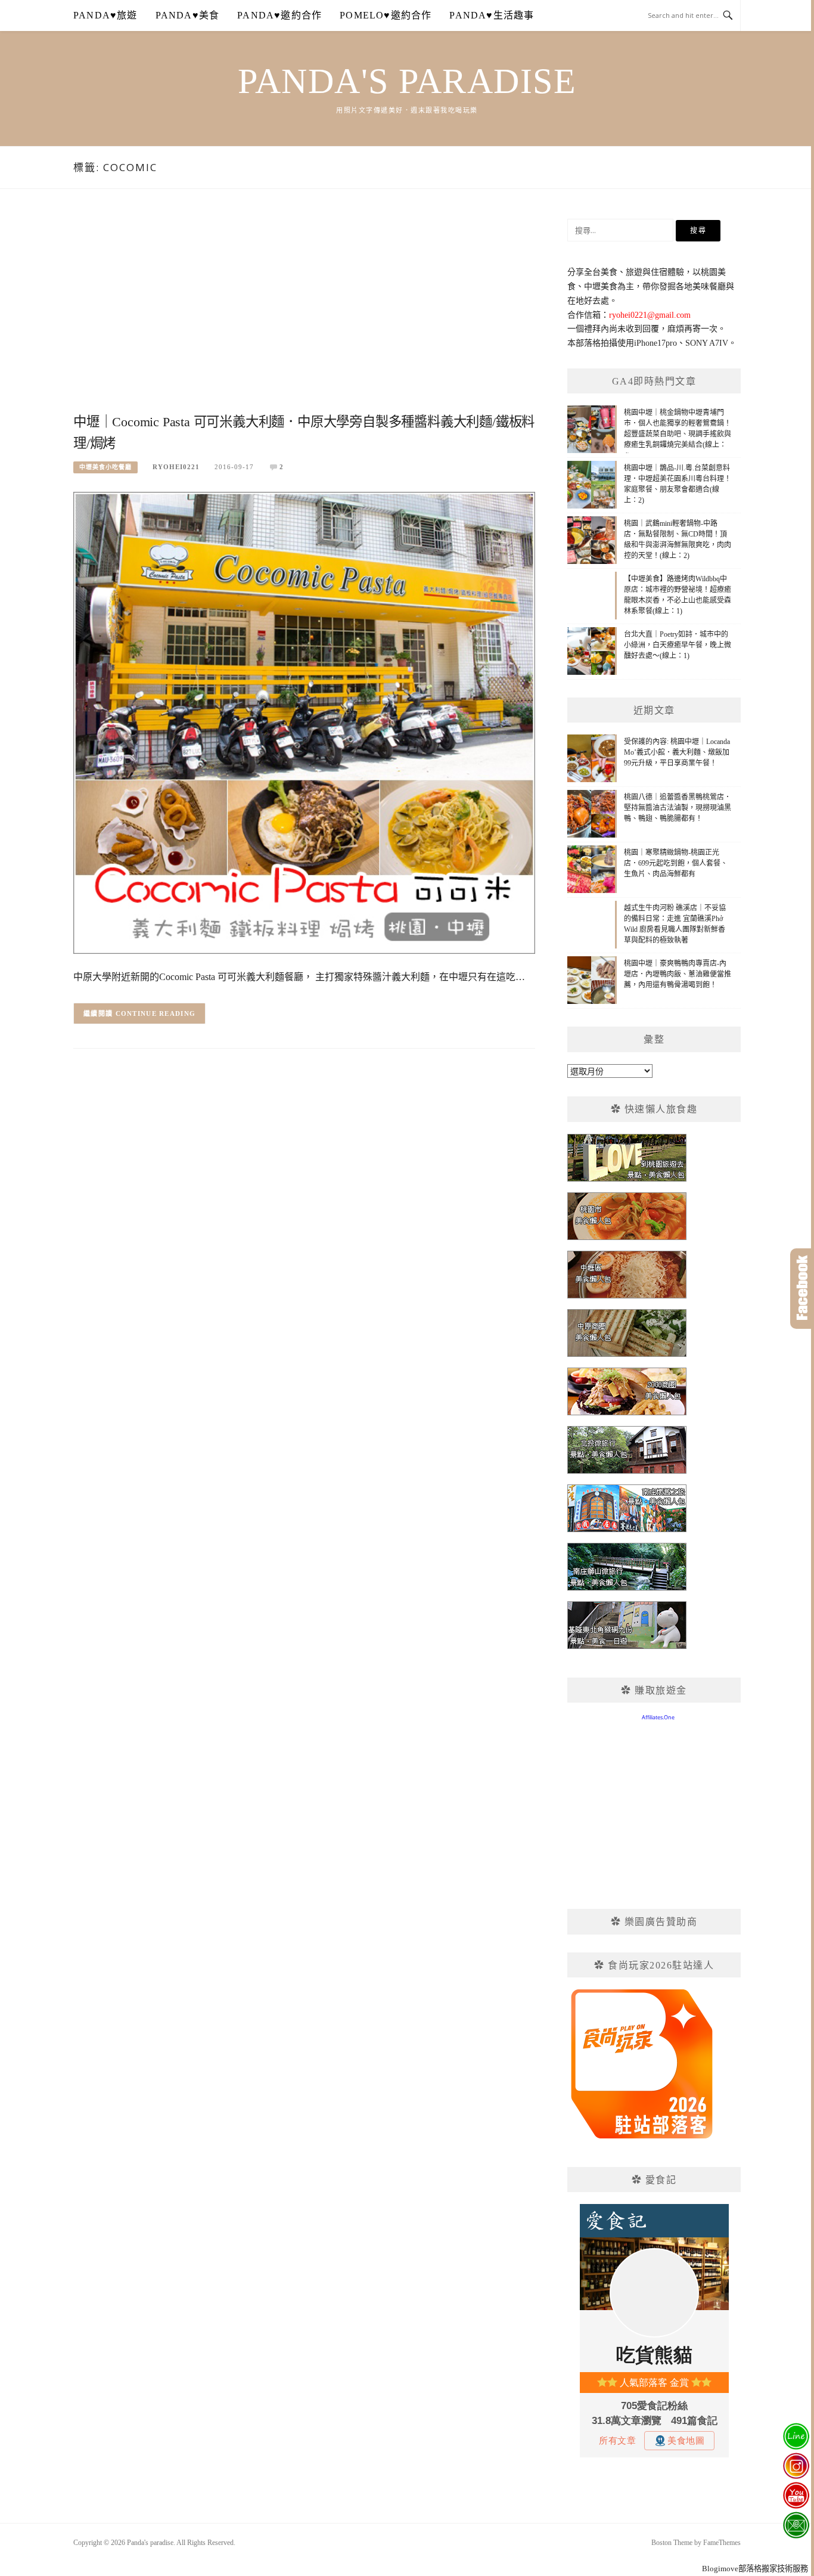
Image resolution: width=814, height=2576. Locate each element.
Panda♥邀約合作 (279, 15)
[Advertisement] (304, 314)
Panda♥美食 (188, 15)
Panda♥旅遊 (105, 15)
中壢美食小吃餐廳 (105, 467)
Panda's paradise (407, 81)
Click (802, 1289)
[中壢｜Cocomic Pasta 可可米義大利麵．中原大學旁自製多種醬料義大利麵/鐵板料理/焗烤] (304, 722)
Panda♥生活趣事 (492, 15)
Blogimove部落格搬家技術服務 (755, 2569)
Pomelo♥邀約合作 (386, 15)
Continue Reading (156, 1013)
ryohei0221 (176, 467)
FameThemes (722, 2543)
